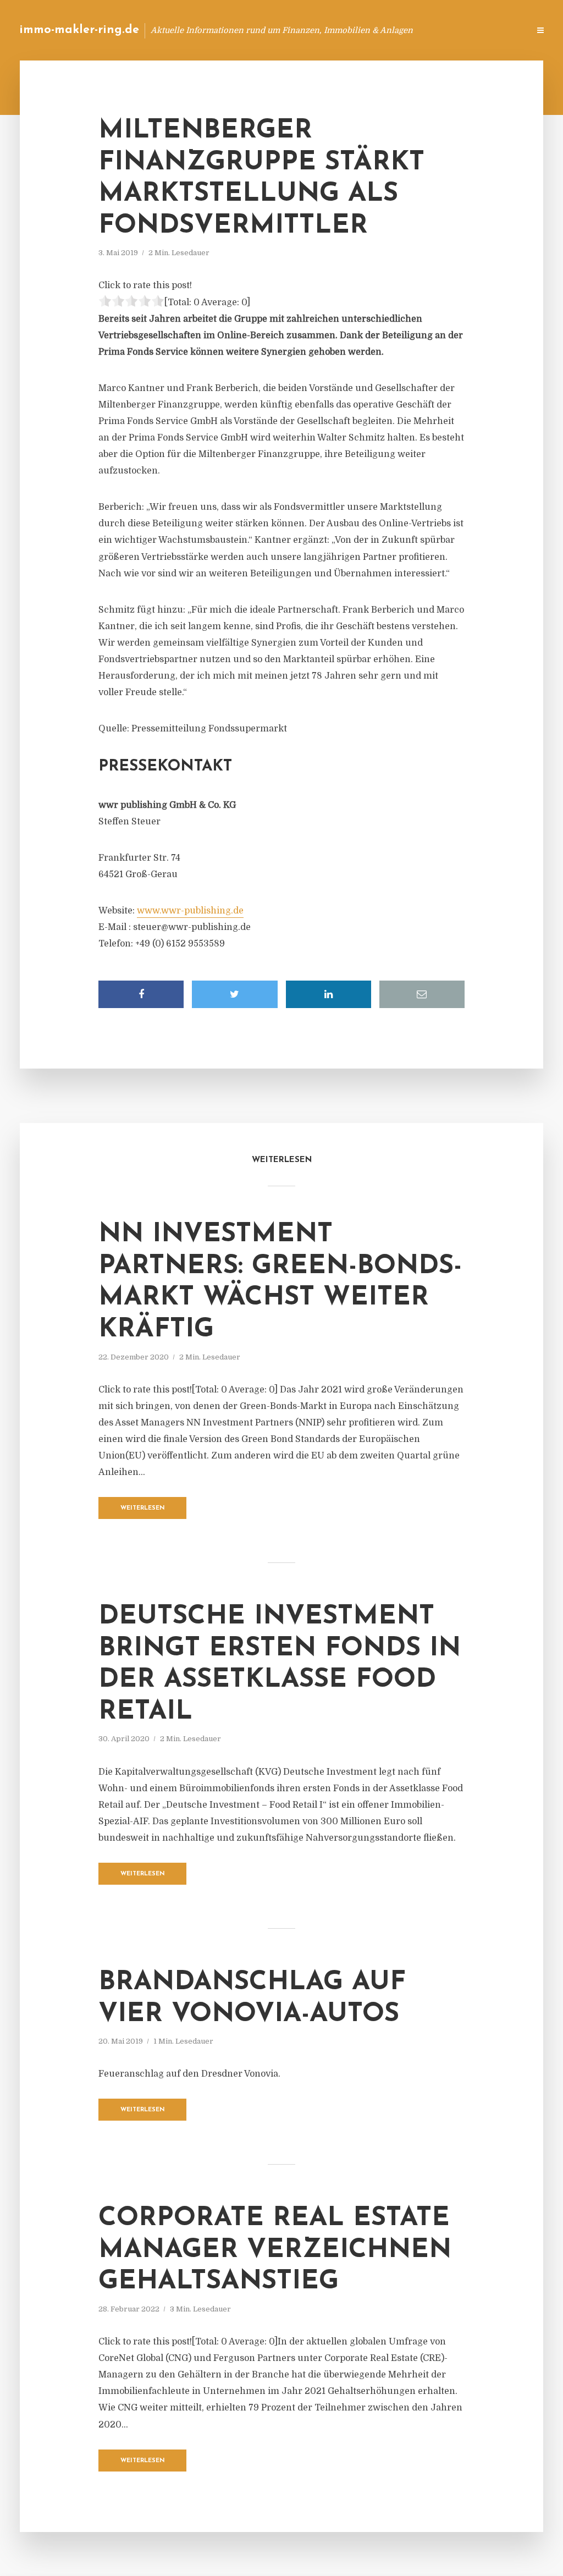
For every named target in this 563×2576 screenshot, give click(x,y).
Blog (346, 30)
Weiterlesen (143, 1508)
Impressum (438, 30)
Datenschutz (497, 30)
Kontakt (387, 30)
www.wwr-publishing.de (190, 911)
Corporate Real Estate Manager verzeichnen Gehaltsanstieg (275, 2250)
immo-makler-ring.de (79, 30)
